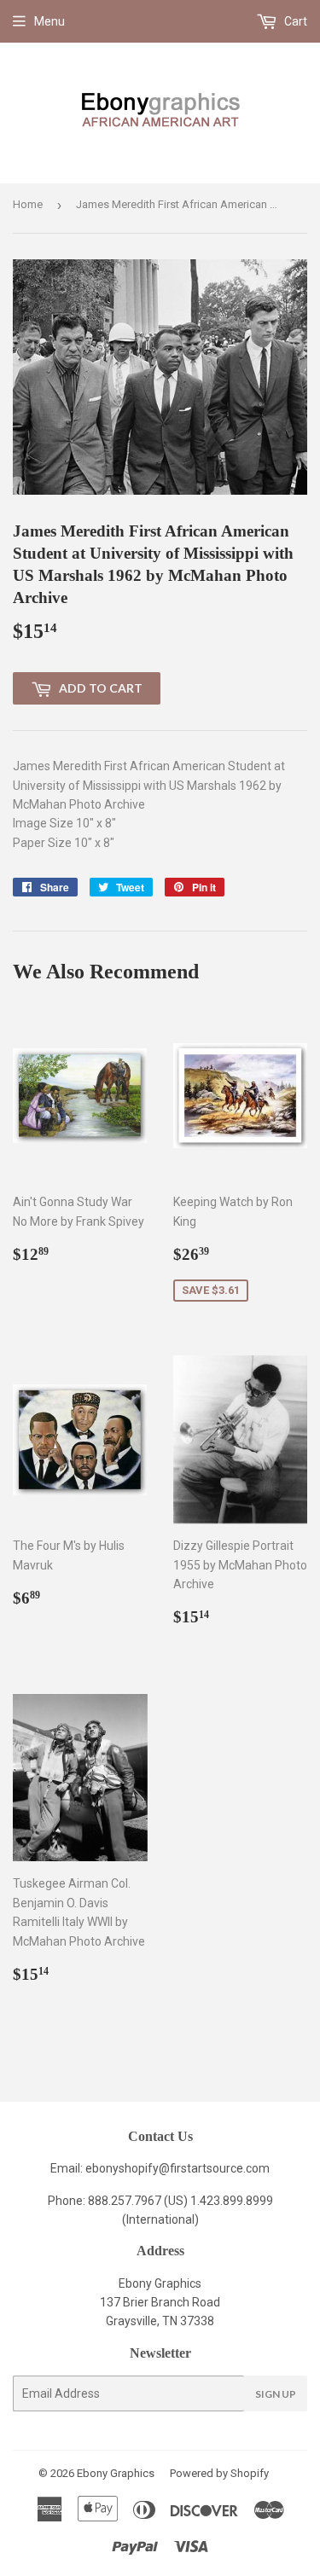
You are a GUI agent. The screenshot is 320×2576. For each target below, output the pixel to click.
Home (28, 204)
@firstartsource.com (214, 2168)
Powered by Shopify (219, 2473)
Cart (294, 21)
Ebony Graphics (116, 2473)
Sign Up (276, 2394)
